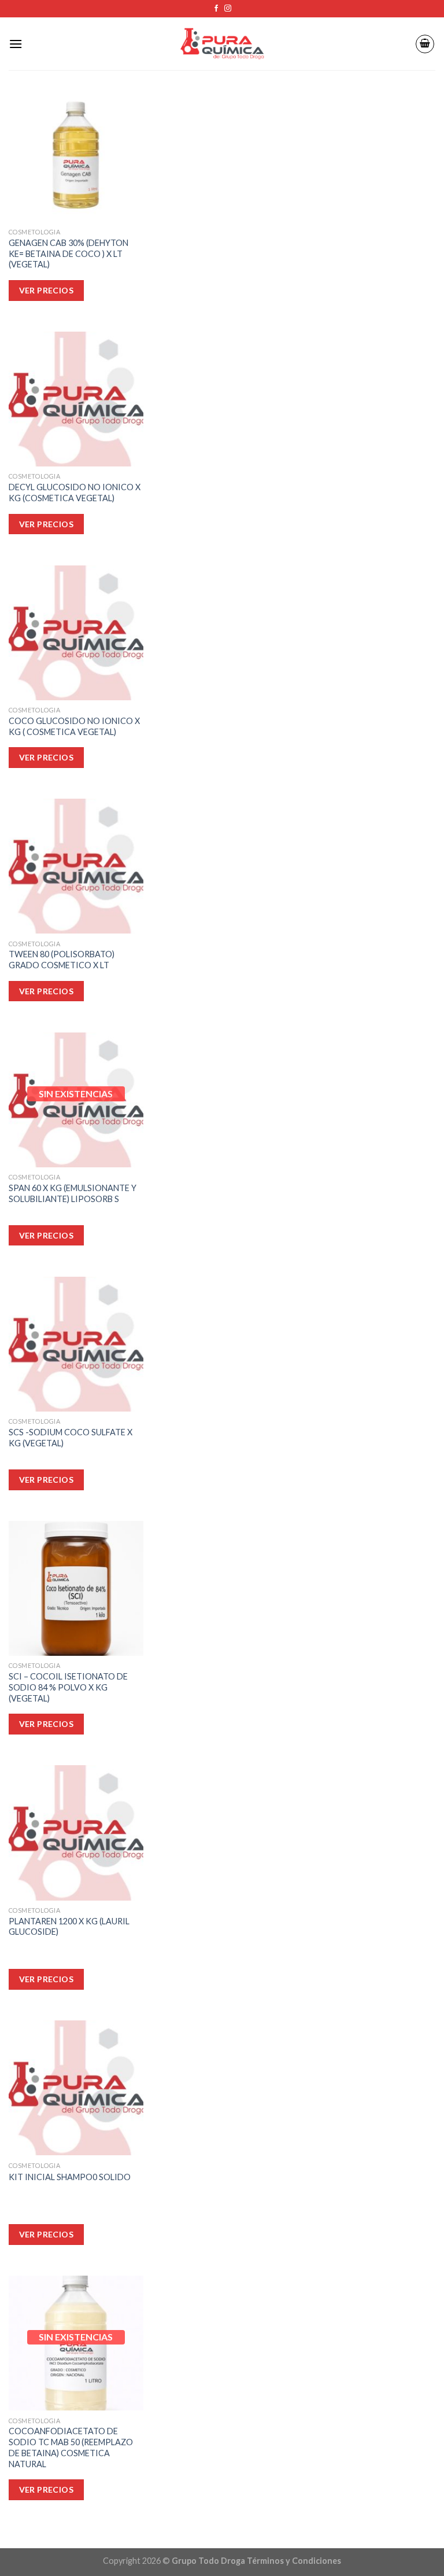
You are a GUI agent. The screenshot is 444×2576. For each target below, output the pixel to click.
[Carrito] (425, 44)
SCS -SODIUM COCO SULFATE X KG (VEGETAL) (71, 1438)
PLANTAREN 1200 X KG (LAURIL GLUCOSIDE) (69, 1927)
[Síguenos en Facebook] (216, 9)
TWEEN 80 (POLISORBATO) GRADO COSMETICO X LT (62, 960)
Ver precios (47, 2489)
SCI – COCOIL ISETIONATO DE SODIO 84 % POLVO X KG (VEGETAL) (68, 1687)
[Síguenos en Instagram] (228, 9)
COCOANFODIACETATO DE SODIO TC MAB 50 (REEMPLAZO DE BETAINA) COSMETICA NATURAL (71, 2447)
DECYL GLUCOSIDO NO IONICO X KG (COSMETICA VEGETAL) (75, 493)
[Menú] (16, 44)
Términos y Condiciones (294, 2561)
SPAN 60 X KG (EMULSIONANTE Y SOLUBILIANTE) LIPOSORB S (73, 1193)
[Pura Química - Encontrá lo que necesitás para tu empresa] (222, 44)
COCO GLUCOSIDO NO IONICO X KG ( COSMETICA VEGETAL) (74, 726)
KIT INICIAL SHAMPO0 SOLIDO (70, 2177)
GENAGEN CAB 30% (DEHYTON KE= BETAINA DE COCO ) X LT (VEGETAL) (69, 253)
